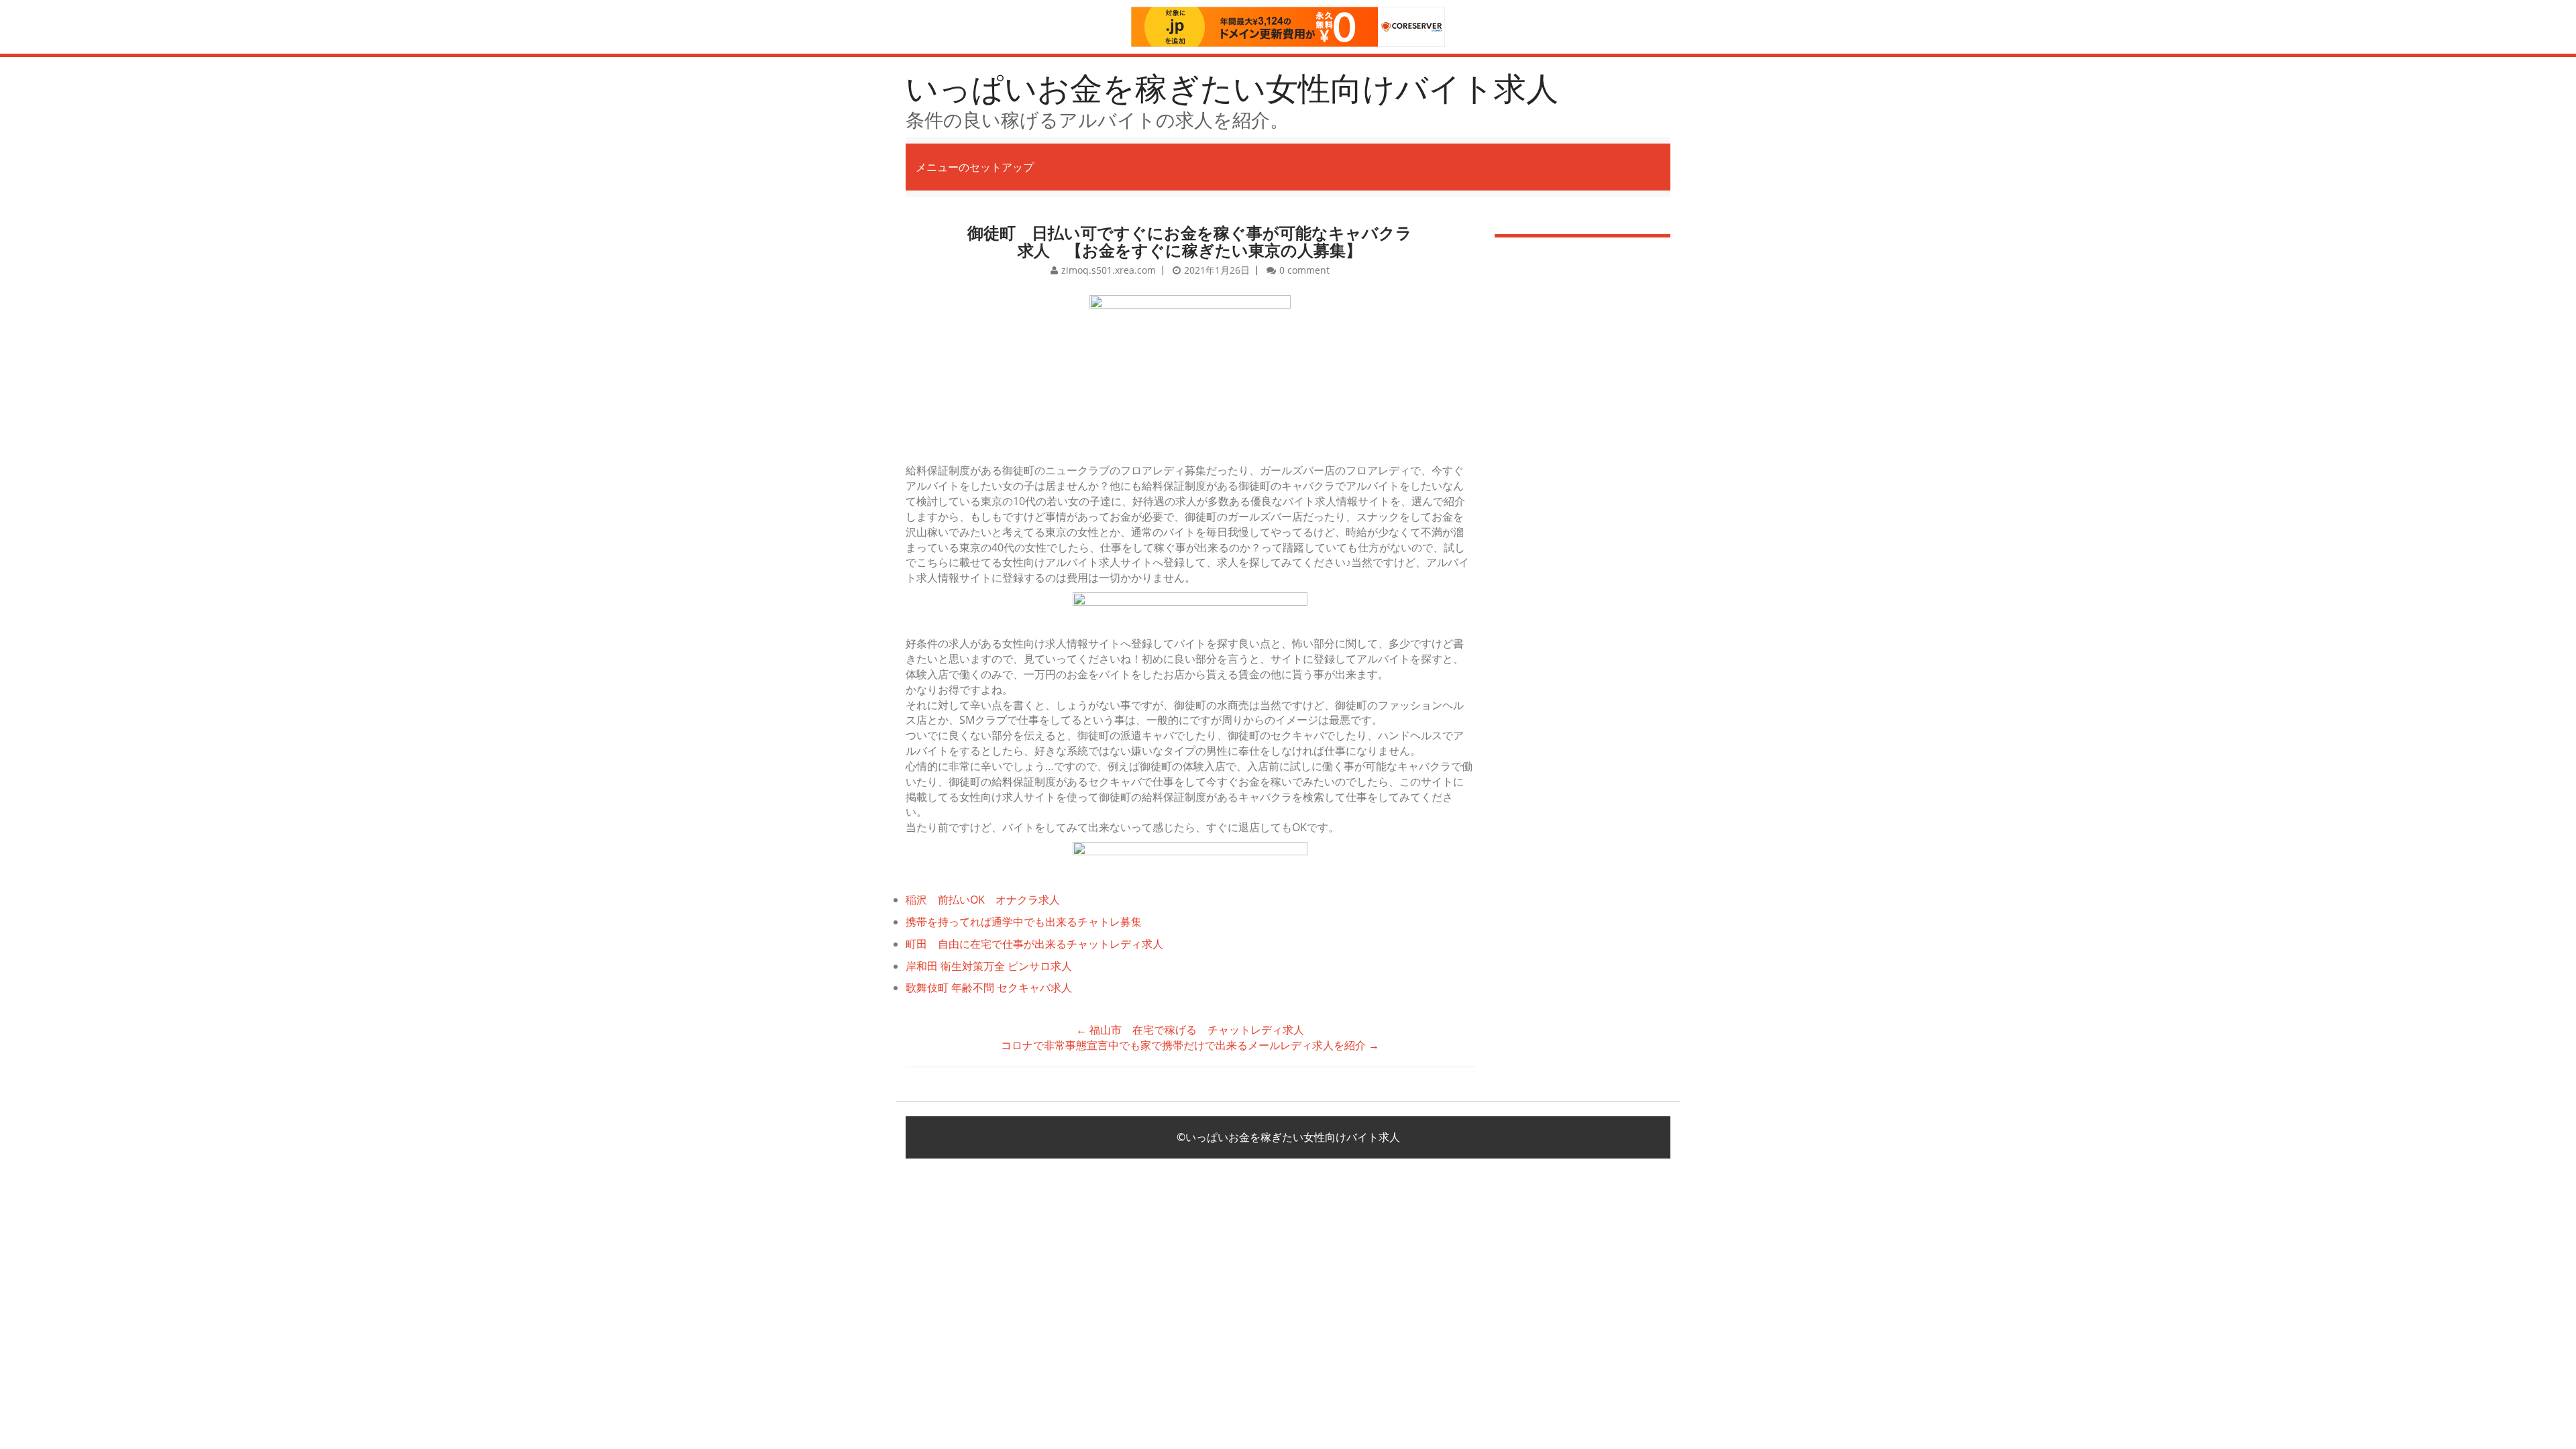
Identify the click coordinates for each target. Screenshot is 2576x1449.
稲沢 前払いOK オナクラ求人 (983, 900)
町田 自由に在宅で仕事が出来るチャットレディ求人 (1034, 944)
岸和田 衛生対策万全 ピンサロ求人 (989, 966)
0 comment (1304, 270)
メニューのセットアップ (975, 167)
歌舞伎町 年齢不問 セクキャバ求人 (989, 987)
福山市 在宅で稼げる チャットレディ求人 (1190, 1030)
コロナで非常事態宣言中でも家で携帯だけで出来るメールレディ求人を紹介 (1190, 1045)
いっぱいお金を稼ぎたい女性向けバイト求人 (1232, 88)
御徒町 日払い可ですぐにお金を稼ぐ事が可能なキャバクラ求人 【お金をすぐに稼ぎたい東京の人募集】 (1190, 241)
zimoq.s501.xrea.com (1109, 270)
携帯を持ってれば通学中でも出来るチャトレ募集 (1024, 922)
